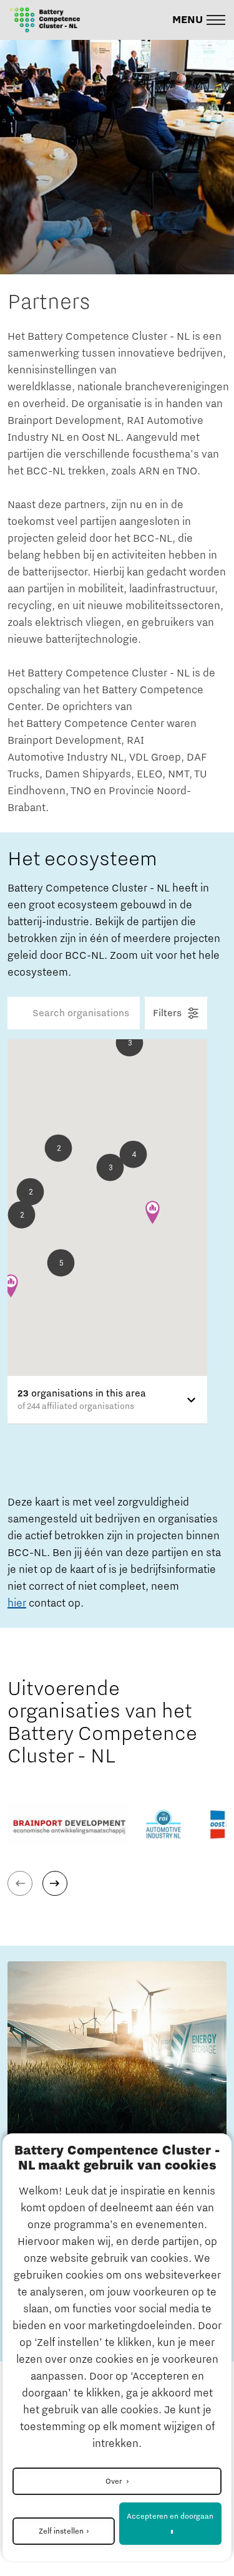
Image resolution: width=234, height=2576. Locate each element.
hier (17, 1603)
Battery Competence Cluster (79, 267)
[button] (199, 20)
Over (115, 2481)
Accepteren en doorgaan (170, 2516)
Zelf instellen (61, 2531)
